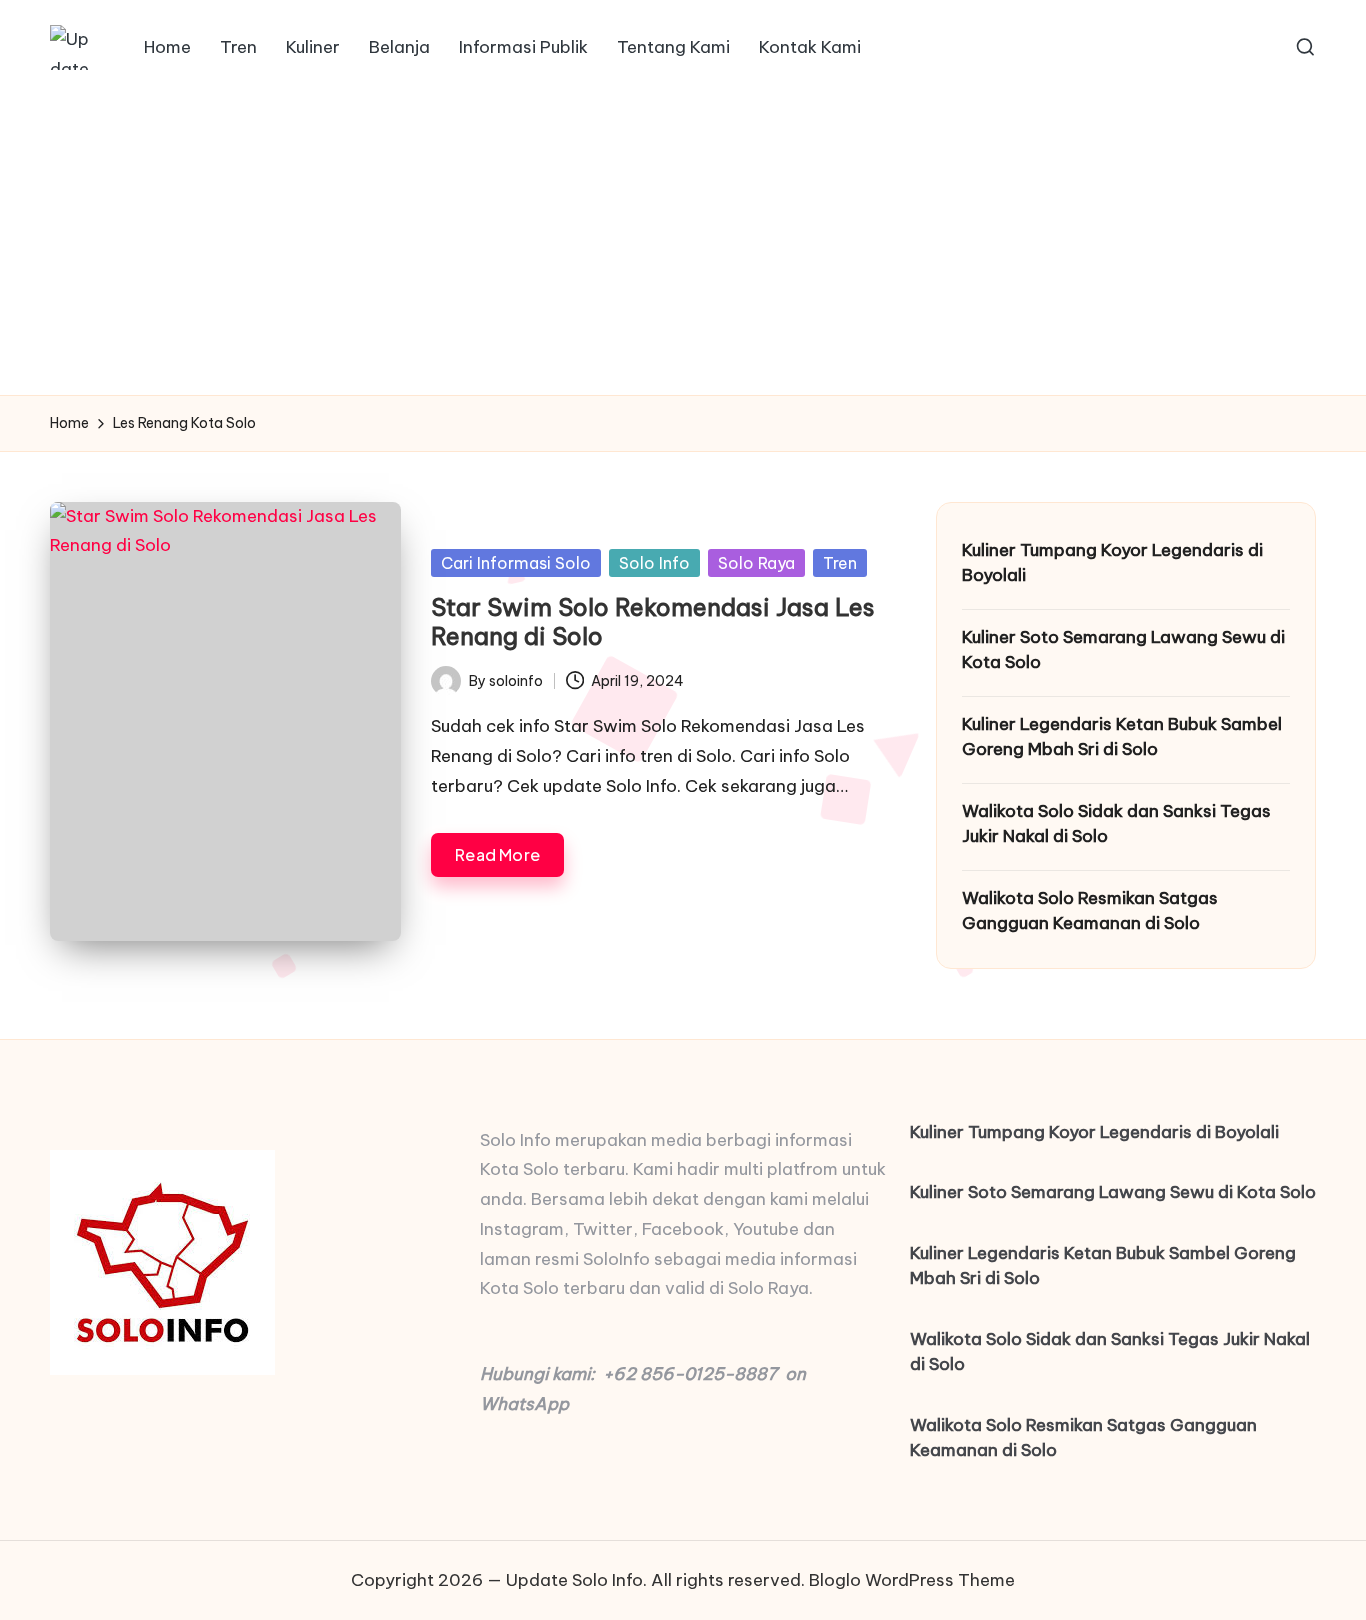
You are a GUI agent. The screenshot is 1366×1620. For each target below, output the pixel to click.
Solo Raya (756, 563)
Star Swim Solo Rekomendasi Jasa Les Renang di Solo (653, 621)
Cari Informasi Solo (516, 563)
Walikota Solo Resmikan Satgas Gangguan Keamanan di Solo (1090, 911)
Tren (840, 563)
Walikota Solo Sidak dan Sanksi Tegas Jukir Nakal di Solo (1116, 824)
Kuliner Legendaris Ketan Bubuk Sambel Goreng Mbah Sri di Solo (1122, 737)
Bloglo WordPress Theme (912, 1580)
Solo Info (654, 563)
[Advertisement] (683, 245)
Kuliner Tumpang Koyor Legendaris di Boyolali (1112, 563)
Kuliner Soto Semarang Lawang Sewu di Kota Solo (1123, 650)
